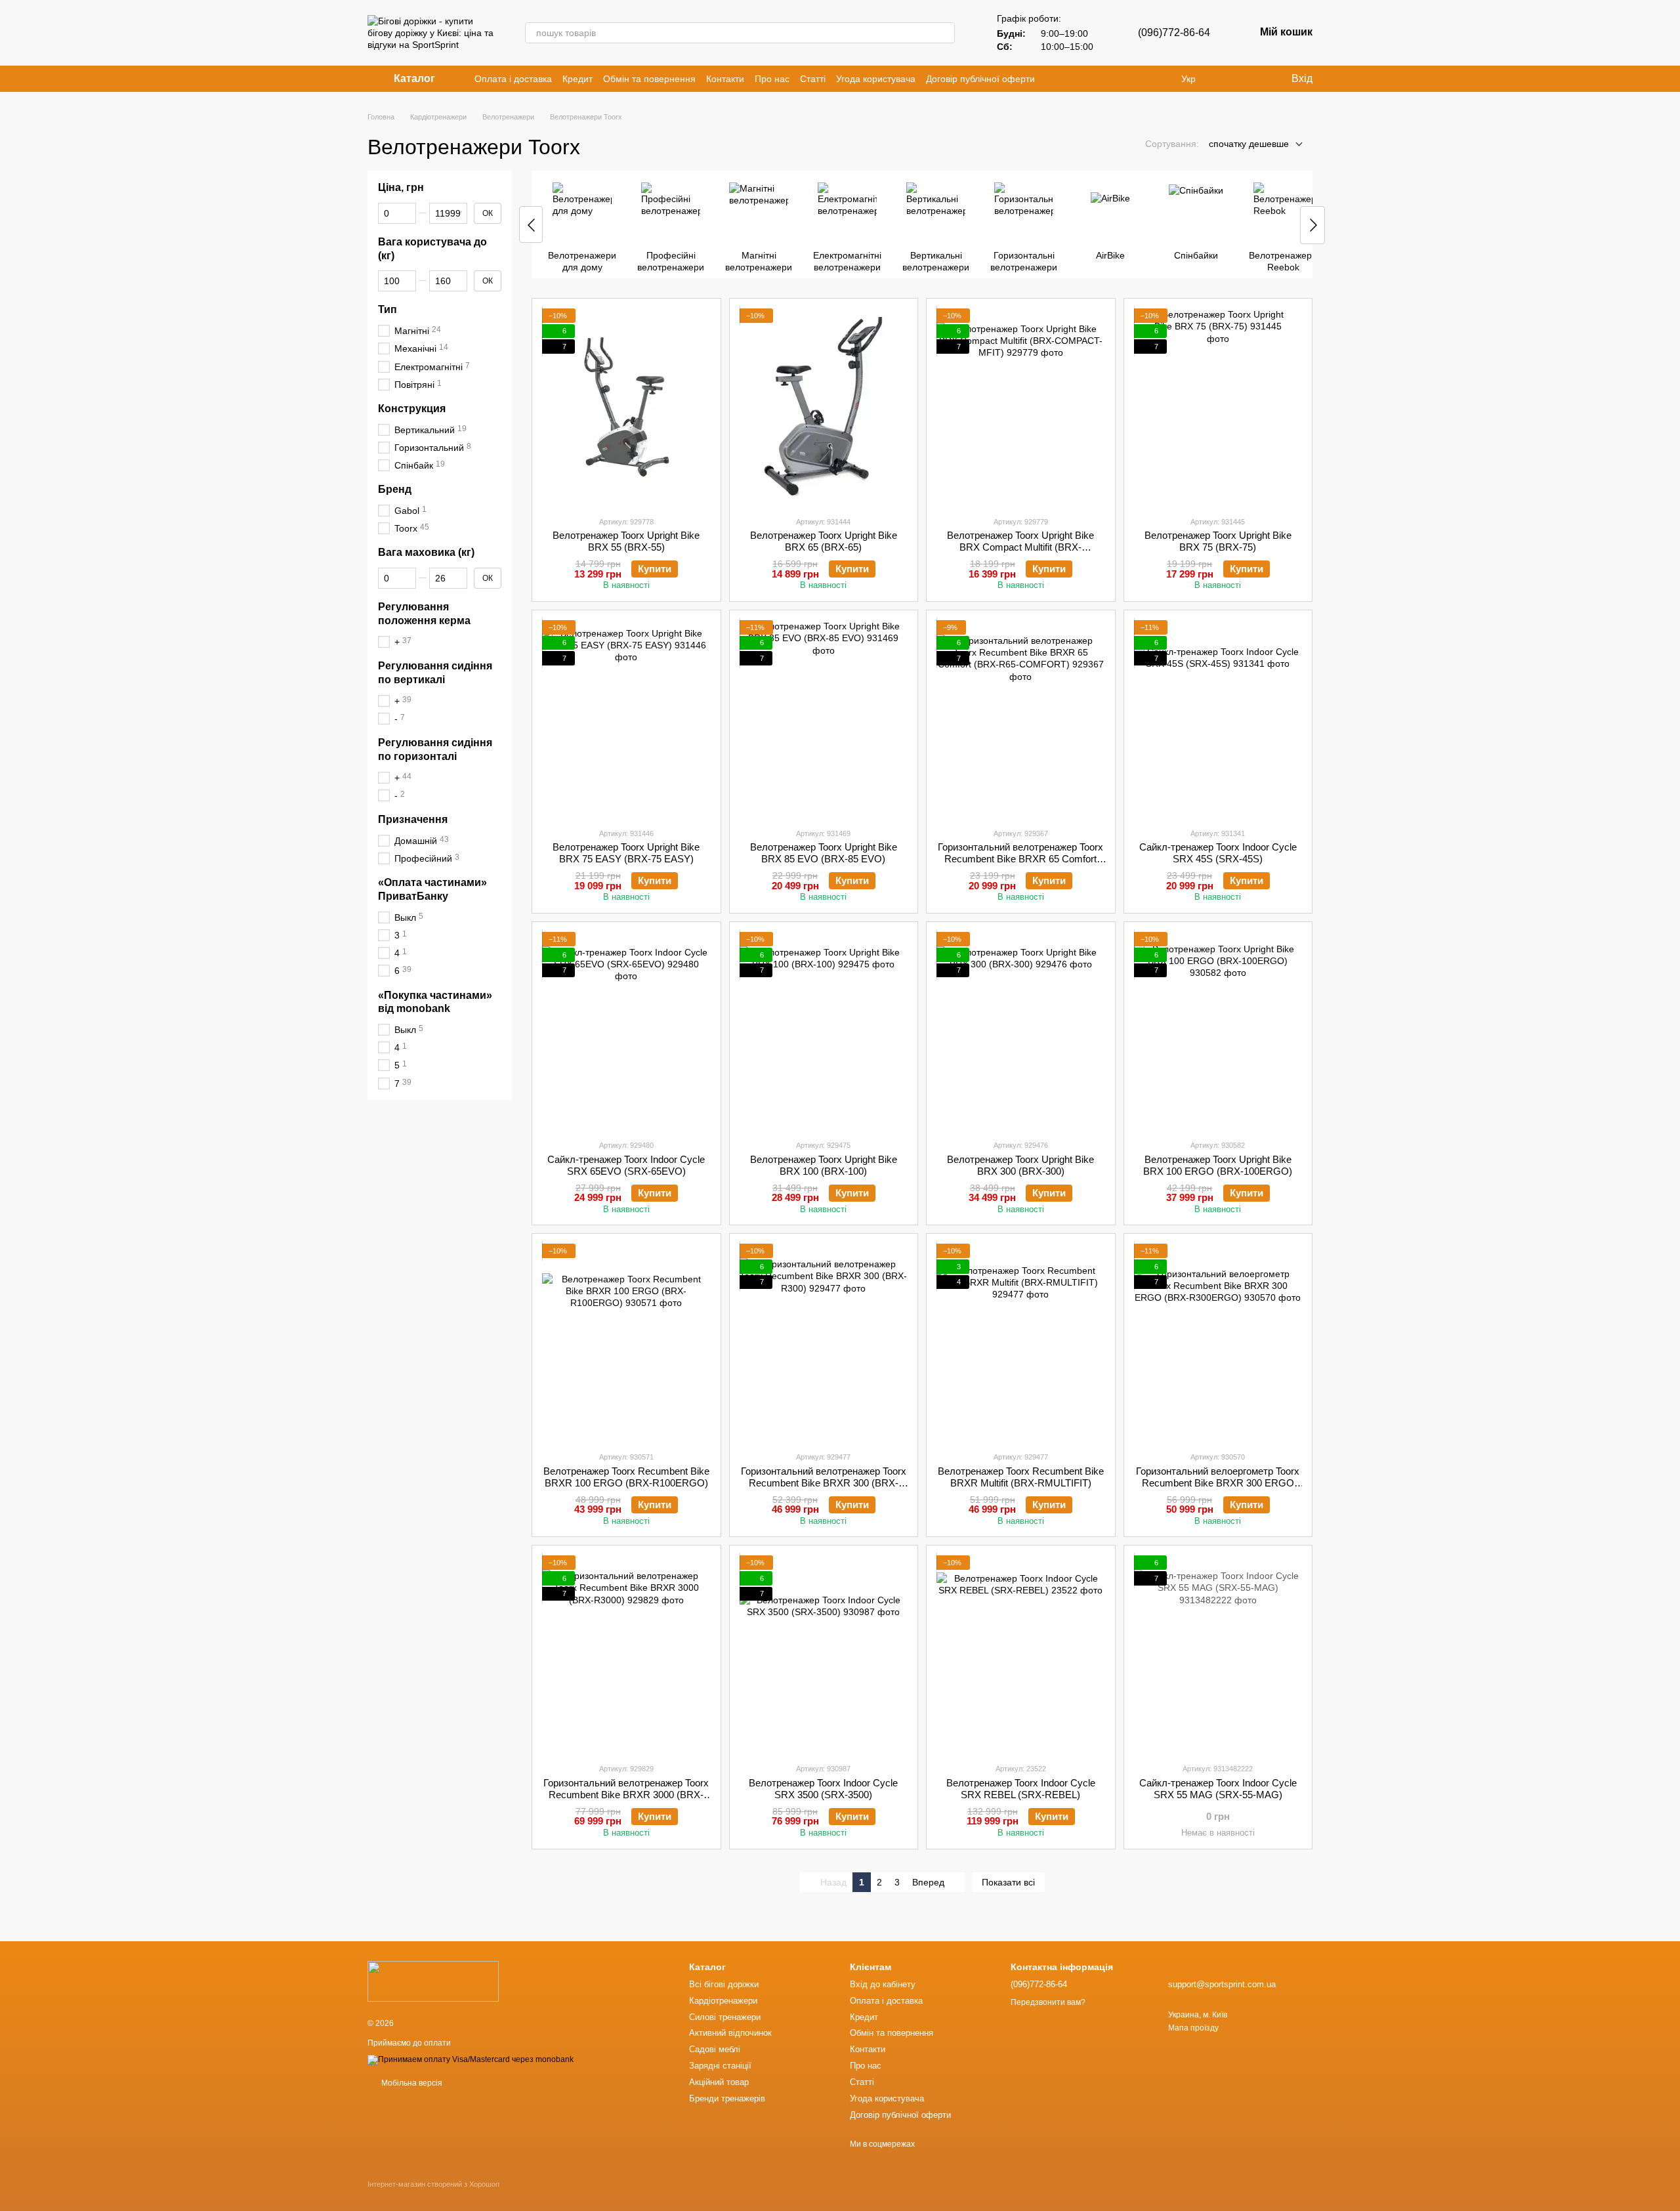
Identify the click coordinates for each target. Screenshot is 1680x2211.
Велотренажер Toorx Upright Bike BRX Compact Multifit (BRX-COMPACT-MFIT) (1020, 547)
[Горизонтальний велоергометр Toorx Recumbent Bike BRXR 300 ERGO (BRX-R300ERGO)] (1218, 1342)
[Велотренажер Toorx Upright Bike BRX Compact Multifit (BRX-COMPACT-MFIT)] (1021, 407)
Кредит (577, 79)
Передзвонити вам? (1048, 2002)
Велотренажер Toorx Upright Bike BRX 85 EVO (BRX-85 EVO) (824, 853)
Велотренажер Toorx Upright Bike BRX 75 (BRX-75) (1218, 541)
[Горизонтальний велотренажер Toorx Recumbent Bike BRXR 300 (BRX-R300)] (824, 1342)
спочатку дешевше (1249, 144)
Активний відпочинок (730, 2033)
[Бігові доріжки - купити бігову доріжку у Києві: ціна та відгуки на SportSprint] (433, 1981)
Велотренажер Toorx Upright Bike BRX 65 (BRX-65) (824, 541)
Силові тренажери (725, 2017)
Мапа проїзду (1193, 2028)
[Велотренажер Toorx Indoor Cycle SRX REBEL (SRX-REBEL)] (1021, 1654)
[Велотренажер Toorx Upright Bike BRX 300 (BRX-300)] (1021, 1030)
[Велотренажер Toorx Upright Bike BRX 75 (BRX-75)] (1218, 407)
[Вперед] (1312, 225)
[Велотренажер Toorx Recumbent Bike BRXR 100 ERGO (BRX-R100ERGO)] (626, 1342)
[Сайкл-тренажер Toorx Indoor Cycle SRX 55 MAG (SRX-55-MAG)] (1218, 1654)
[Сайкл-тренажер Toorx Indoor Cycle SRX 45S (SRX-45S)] (1218, 719)
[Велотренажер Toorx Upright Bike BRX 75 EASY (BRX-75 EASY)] (626, 719)
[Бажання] (1253, 79)
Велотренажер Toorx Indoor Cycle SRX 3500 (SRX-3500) (823, 1789)
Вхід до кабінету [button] (883, 1984)
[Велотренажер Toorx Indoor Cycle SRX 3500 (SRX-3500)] (824, 1654)
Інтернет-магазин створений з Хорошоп (433, 2184)
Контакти (725, 79)
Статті (813, 79)
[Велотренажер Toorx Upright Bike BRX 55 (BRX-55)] (626, 407)
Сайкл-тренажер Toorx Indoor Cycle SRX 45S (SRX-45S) (1218, 853)
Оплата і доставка (513, 79)
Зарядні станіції (720, 2066)
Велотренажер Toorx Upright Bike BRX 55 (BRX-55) (626, 541)
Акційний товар (719, 2082)
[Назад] (531, 224)
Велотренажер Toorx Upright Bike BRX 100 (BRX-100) (824, 1165)
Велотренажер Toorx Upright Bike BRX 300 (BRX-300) (1020, 1165)
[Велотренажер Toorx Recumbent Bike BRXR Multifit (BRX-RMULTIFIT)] (1021, 1342)
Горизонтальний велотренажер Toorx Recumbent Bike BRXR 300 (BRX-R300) (824, 1483)
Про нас (772, 79)
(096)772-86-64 (1174, 32)
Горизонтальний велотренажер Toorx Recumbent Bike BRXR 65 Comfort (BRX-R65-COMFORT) (1020, 859)
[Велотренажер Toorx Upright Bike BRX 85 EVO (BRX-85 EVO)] (824, 719)
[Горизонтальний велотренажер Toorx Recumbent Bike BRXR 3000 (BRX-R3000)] (626, 1654)
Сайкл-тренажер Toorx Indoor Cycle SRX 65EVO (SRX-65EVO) (626, 1165)
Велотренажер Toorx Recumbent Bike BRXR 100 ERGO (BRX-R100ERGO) (626, 1477)
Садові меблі (715, 2049)
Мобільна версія (411, 2083)
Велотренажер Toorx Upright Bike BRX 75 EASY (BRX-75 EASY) (626, 853)
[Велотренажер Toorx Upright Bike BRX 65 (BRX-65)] (824, 407)
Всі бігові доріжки (724, 1984)
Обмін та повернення (649, 79)
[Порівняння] (1227, 79)
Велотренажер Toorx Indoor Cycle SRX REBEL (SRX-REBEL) (1021, 1789)
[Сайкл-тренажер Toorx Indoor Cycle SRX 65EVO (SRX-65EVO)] (626, 1030)
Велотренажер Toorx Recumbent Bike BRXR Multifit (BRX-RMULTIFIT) (1021, 1477)
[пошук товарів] (944, 33)
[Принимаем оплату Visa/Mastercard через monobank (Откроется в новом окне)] (471, 2059)
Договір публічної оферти (980, 79)
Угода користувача (876, 79)
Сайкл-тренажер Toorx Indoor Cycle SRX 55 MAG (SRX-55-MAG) (1218, 1789)
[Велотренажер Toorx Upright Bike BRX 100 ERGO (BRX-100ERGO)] (1218, 1030)
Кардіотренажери (723, 2001)
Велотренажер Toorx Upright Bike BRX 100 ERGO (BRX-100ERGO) (1218, 1165)
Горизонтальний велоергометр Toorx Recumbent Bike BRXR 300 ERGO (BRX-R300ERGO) (1218, 1483)
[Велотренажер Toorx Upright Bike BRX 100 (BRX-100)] (824, 1030)
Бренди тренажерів (727, 2098)
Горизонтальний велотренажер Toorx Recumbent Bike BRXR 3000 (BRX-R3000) (626, 1795)
